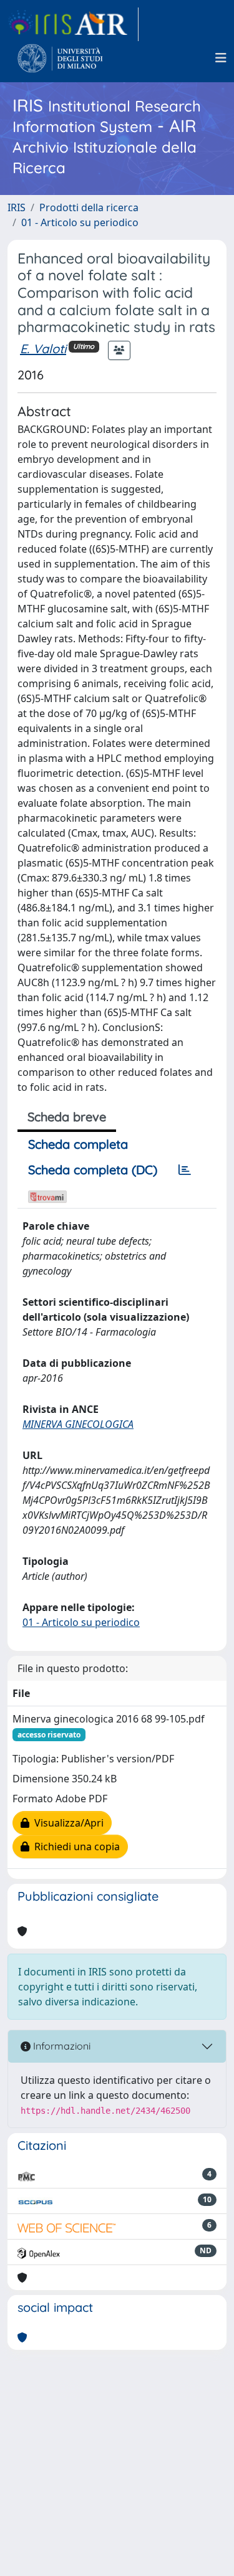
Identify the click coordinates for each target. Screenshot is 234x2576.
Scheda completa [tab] (78, 1144)
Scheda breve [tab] (67, 1117)
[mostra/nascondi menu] (221, 58)
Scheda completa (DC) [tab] (93, 1170)
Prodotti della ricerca (89, 207)
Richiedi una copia (75, 1846)
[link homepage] (73, 24)
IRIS (17, 207)
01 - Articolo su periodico (80, 222)
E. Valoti (43, 349)
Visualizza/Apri (66, 1823)
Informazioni (61, 2046)
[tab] (185, 1170)
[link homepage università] (60, 58)
